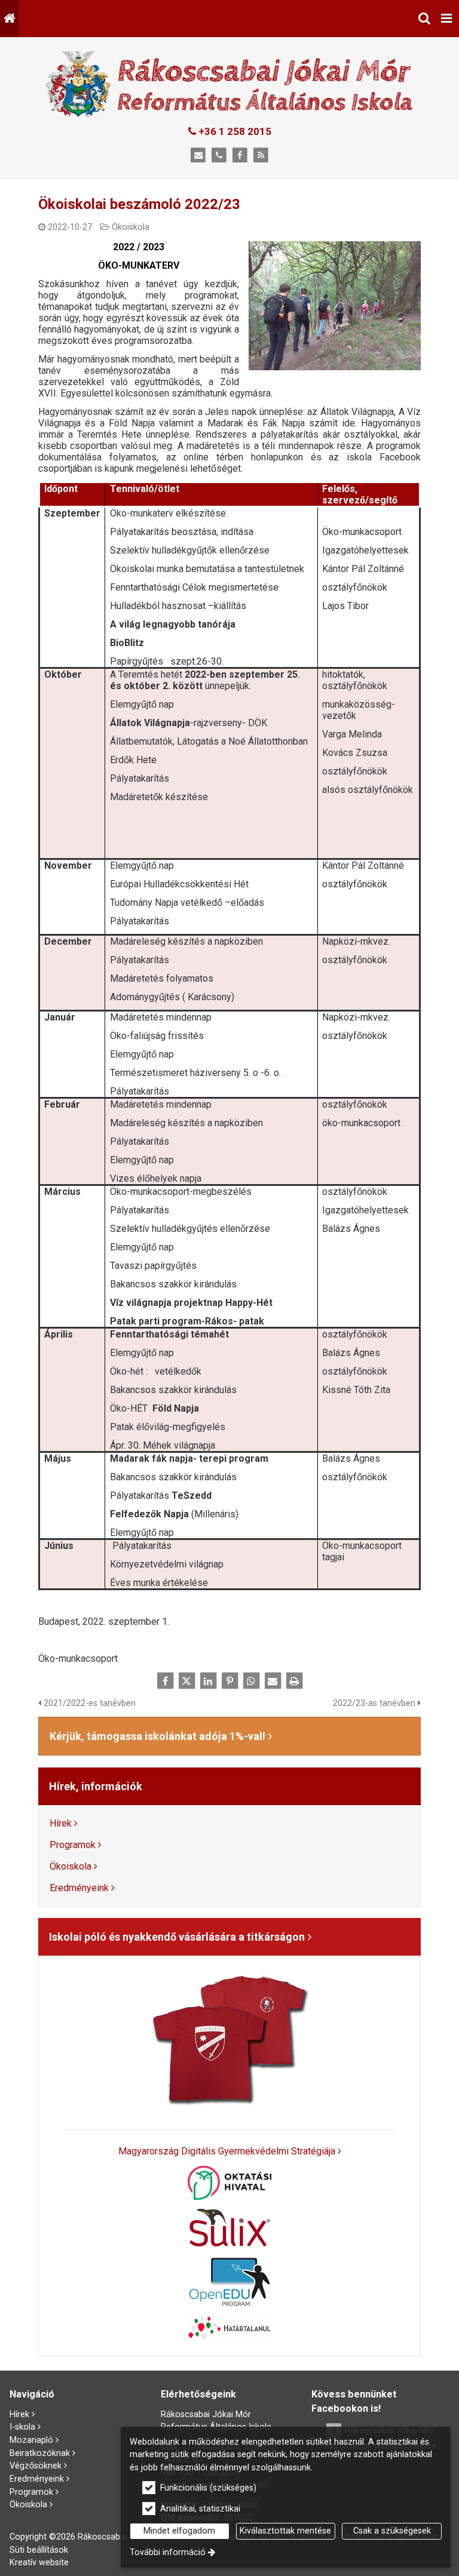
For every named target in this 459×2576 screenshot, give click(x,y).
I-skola (22, 2427)
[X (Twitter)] (186, 1681)
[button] (446, 19)
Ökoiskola (131, 227)
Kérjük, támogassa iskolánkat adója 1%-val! (157, 1736)
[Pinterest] (229, 1681)
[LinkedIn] (208, 1681)
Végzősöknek (36, 2466)
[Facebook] (240, 156)
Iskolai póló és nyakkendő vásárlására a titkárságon (177, 1937)
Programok (73, 1845)
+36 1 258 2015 (234, 131)
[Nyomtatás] (294, 1681)
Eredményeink (79, 1888)
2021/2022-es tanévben (88, 1703)
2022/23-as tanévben (375, 1703)
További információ (168, 2552)
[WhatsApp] (251, 1681)
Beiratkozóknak (40, 2453)
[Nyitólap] (9, 19)
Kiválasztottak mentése (285, 2531)
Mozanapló (31, 2440)
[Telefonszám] (219, 156)
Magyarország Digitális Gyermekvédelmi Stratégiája (227, 2151)
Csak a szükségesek (392, 2531)
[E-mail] (198, 156)
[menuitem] (9, 19)
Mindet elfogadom (179, 2531)
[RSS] (261, 156)
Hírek (61, 1823)
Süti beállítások (39, 2550)
